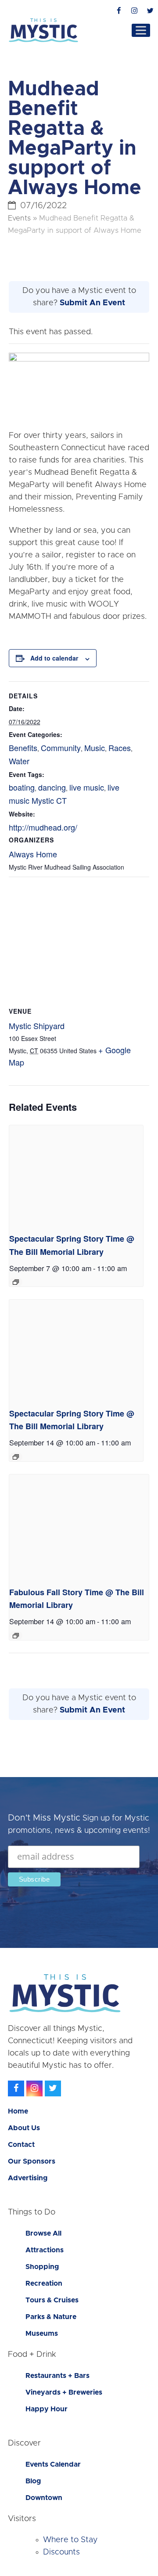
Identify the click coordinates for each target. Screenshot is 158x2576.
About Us (24, 2128)
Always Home (33, 854)
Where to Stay (70, 2540)
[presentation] (76, 1176)
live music (87, 787)
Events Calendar (53, 2464)
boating (22, 787)
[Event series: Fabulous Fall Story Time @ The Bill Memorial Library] (16, 1636)
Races (120, 748)
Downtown (44, 2498)
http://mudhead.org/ (43, 827)
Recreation (44, 2283)
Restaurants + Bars (57, 2376)
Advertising (28, 2178)
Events (19, 218)
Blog (33, 2481)
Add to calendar (54, 658)
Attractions (45, 2250)
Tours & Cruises (52, 2300)
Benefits (23, 748)
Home (18, 2111)
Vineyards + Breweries (64, 2392)
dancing (52, 787)
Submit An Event (92, 303)
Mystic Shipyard (37, 1026)
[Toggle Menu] (141, 30)
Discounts (61, 2552)
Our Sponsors (32, 2161)
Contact (21, 2145)
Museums (42, 2334)
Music (95, 748)
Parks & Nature (51, 2317)
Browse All (43, 2233)
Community (61, 748)
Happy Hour (47, 2409)
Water (19, 761)
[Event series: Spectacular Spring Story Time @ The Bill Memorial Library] (16, 1282)
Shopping (42, 2267)
